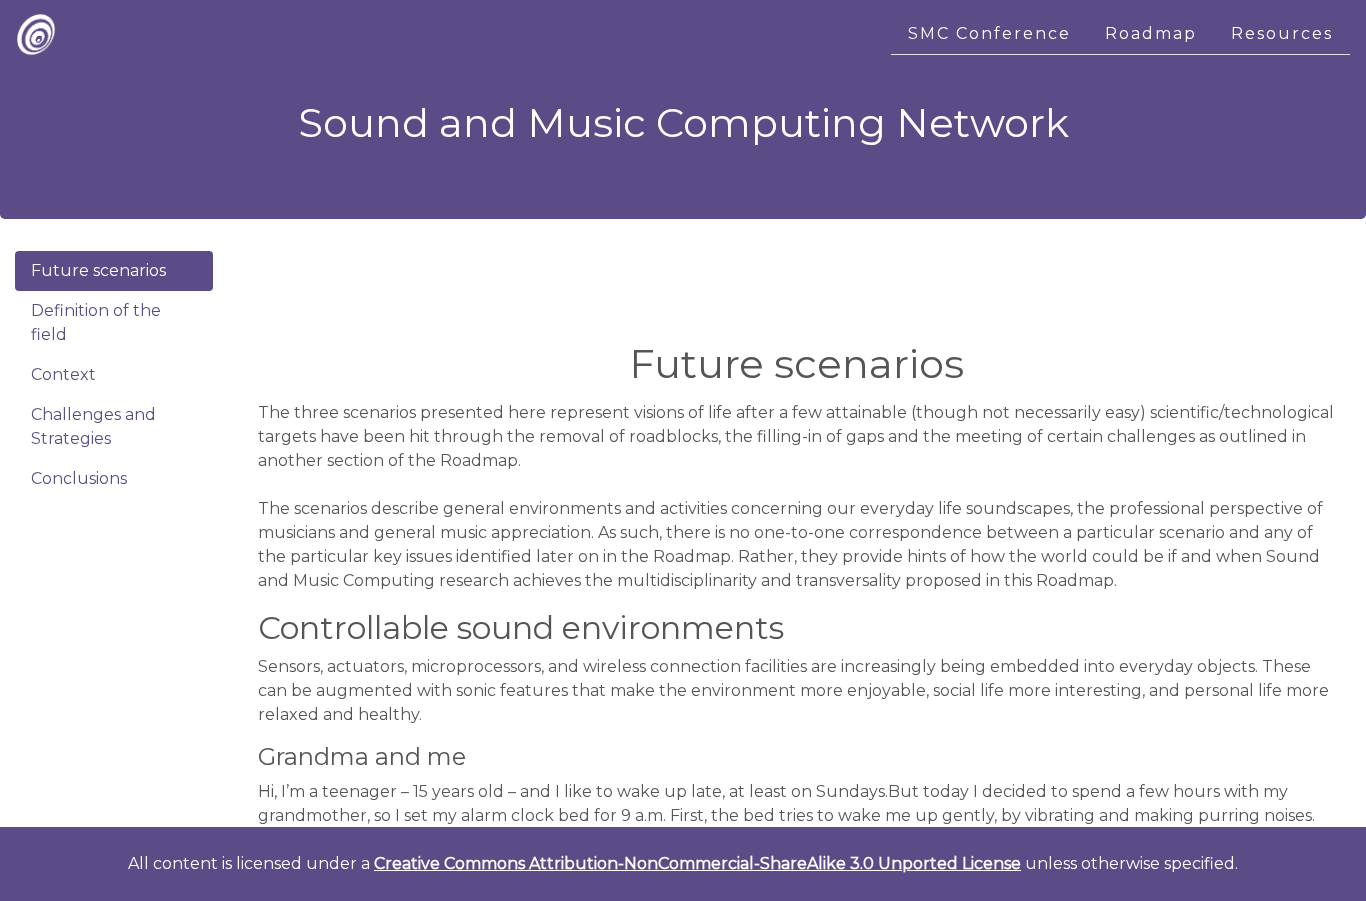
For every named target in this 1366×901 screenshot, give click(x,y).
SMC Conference (989, 33)
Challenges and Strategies (93, 426)
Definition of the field (96, 322)
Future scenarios (98, 270)
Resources (1282, 33)
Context (63, 374)
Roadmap (1151, 33)
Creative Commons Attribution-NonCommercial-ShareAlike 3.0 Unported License (697, 863)
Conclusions (79, 478)
